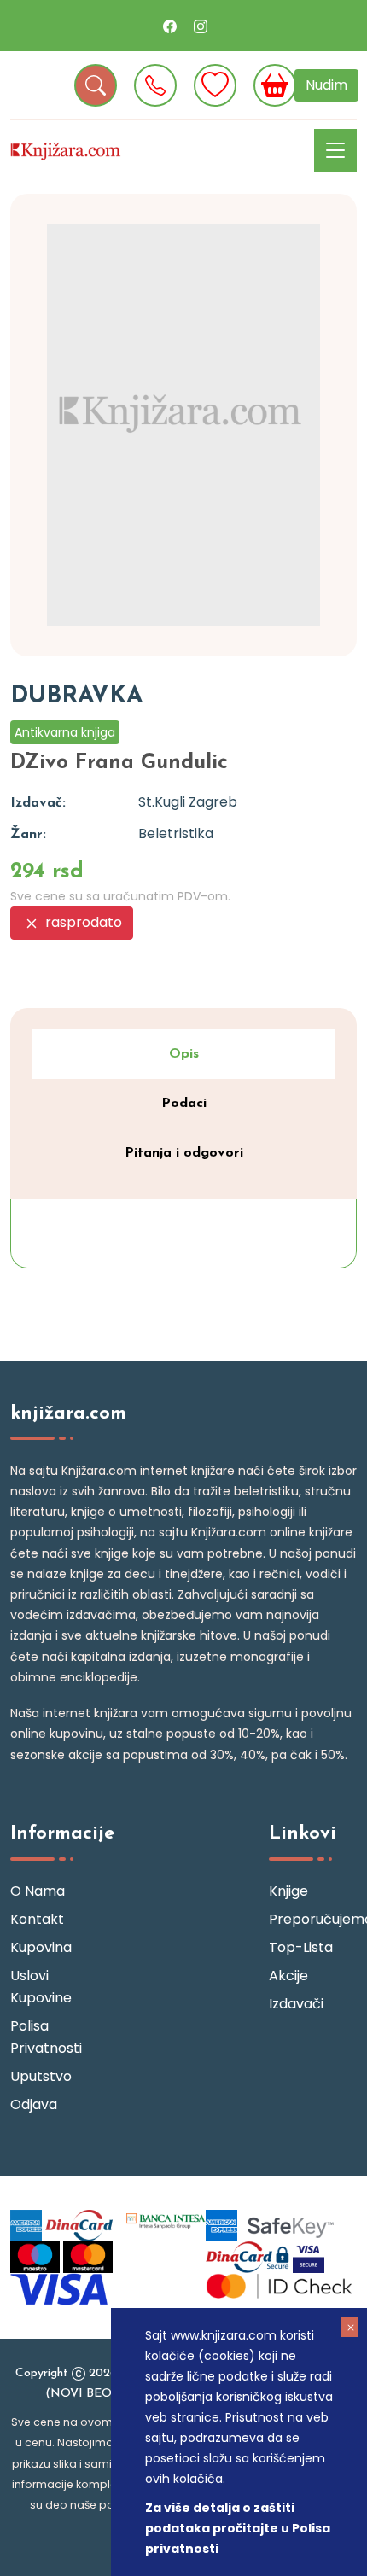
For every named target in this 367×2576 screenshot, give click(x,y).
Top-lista (301, 1947)
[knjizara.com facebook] (170, 26)
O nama (38, 1891)
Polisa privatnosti (46, 2037)
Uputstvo (41, 2076)
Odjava (34, 2104)
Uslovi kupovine (41, 1987)
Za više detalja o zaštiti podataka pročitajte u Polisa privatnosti (238, 2528)
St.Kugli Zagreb (188, 802)
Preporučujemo (313, 1919)
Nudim (326, 85)
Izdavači (296, 2004)
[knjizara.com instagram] (201, 26)
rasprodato (82, 922)
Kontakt (37, 1919)
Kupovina (41, 1947)
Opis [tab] (184, 1054)
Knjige (288, 1891)
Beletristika (176, 833)
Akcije (288, 1976)
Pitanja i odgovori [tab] (184, 1153)
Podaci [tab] (184, 1104)
